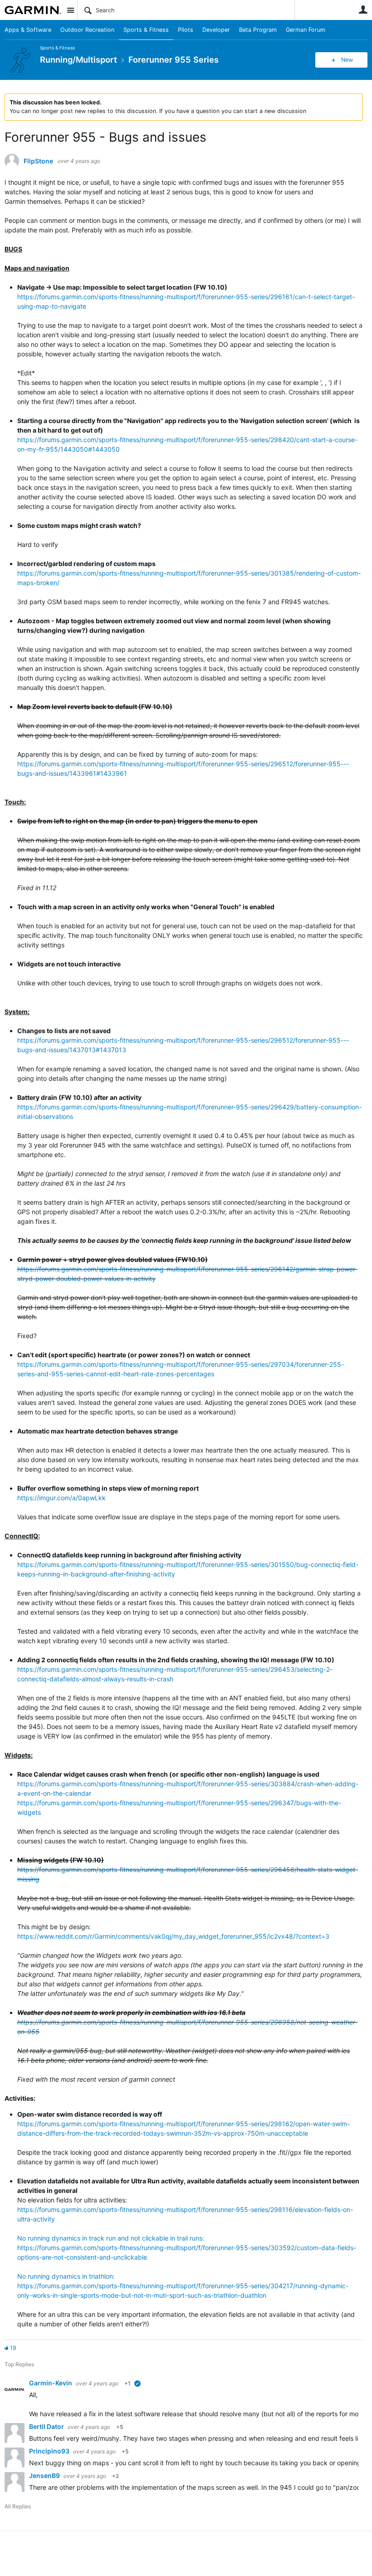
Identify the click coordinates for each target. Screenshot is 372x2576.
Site (70, 10)
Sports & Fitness (146, 30)
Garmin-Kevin (51, 2383)
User (363, 10)
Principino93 (50, 2451)
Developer (216, 30)
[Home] (33, 10)
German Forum (306, 30)
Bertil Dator (47, 2426)
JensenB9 (45, 2475)
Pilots (186, 30)
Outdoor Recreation (87, 30)
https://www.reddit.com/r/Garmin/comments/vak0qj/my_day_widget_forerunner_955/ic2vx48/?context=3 (173, 1936)
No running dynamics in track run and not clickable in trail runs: (111, 2238)
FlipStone (38, 161)
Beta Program (258, 30)
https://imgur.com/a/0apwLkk (61, 1498)
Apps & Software (28, 30)
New (347, 60)
